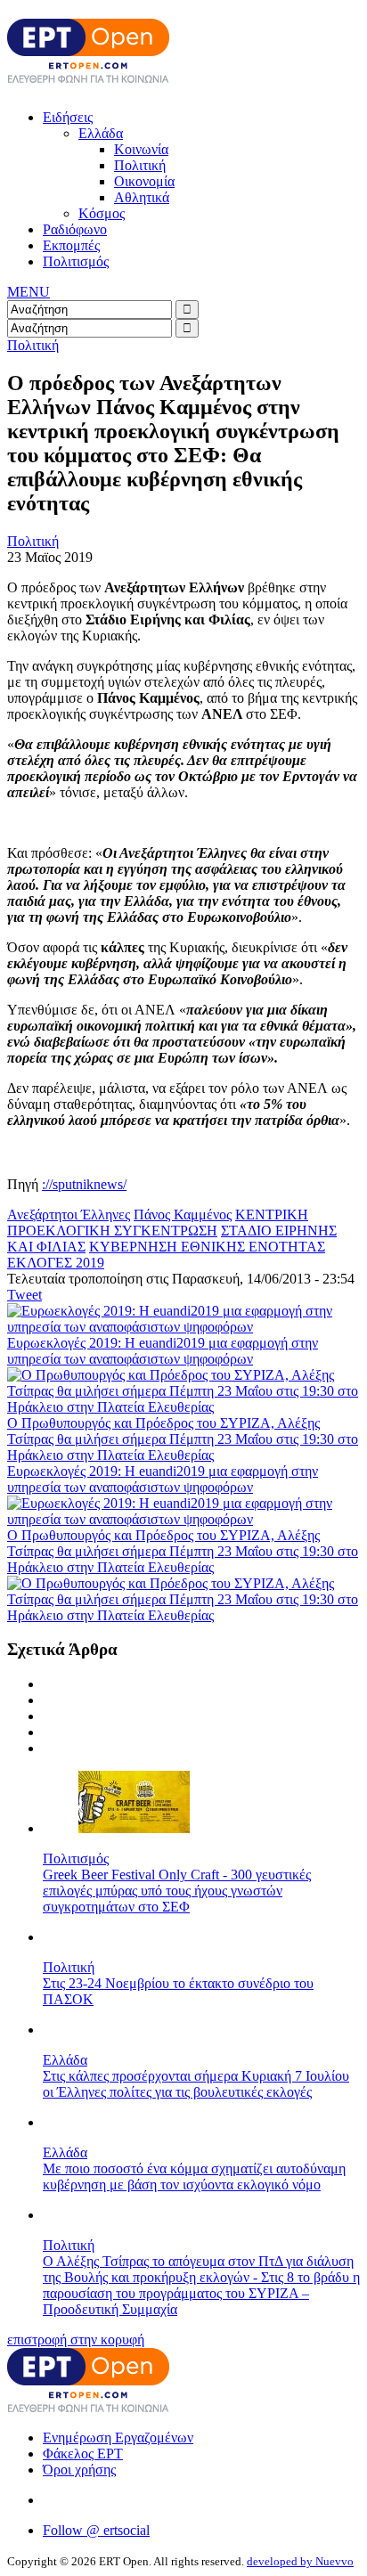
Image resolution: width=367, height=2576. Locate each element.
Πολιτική (140, 165)
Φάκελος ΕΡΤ (83, 2454)
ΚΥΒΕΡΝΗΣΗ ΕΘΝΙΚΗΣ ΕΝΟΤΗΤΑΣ (207, 1247)
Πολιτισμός (76, 261)
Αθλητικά (142, 197)
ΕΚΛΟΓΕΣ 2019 (56, 1263)
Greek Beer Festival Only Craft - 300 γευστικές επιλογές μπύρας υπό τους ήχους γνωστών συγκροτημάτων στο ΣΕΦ (177, 1891)
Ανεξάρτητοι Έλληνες (69, 1215)
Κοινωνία (141, 149)
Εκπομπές (71, 245)
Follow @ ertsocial (96, 2530)
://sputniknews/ (84, 1184)
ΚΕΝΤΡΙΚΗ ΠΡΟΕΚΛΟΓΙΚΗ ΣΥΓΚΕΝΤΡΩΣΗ (158, 1223)
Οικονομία (144, 181)
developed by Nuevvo (300, 2561)
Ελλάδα (101, 133)
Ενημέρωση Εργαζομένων (118, 2437)
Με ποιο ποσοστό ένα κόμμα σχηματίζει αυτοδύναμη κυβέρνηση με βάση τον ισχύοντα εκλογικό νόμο (194, 2177)
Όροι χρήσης (79, 2470)
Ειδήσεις (68, 117)
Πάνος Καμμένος (183, 1215)
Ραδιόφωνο (75, 229)
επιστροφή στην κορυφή (76, 2340)
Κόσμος (102, 213)
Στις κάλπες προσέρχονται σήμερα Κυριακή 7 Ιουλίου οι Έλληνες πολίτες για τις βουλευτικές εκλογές (196, 2084)
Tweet (24, 1295)
